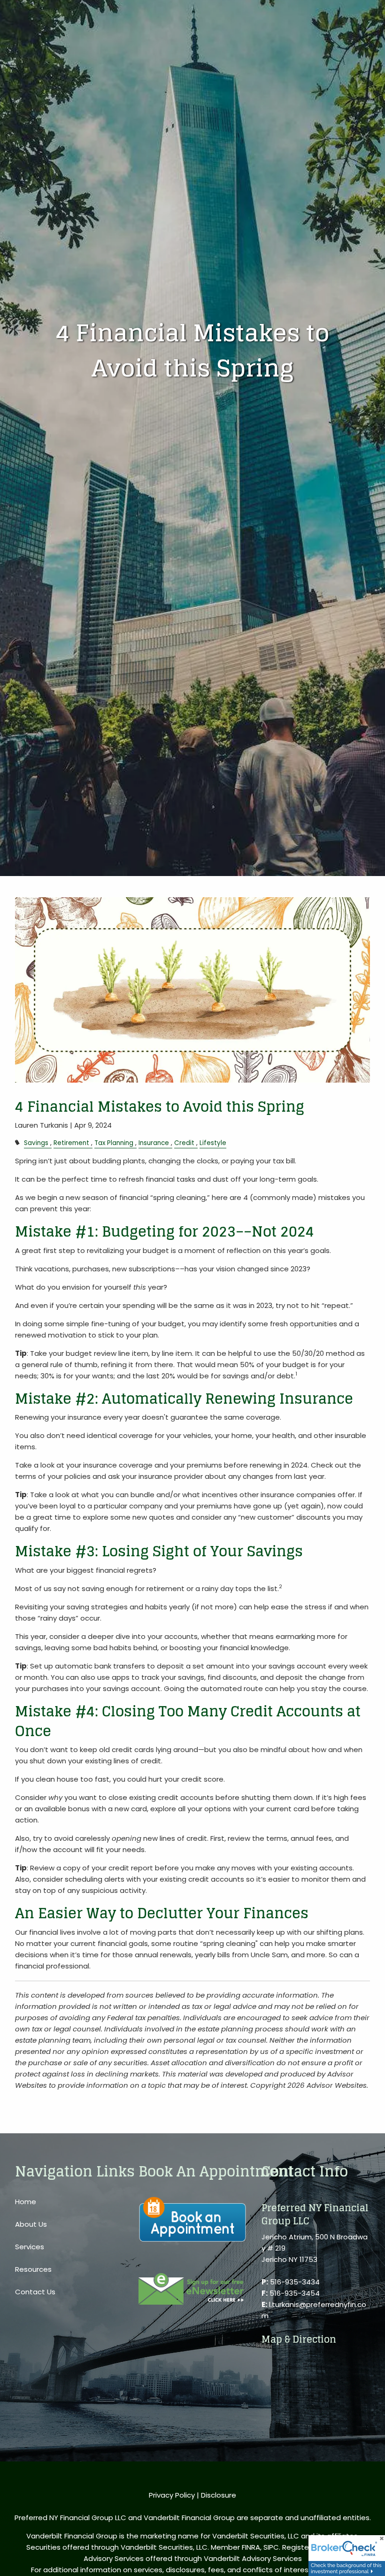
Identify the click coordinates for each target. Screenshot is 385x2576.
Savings (36, 1143)
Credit (184, 1143)
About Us (31, 2224)
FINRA (251, 2547)
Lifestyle (213, 1143)
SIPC (271, 2547)
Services (30, 2247)
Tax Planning (114, 1143)
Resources (33, 2269)
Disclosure (219, 2495)
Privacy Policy (172, 2495)
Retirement (71, 1143)
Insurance (154, 1143)
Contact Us (35, 2292)
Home (26, 2202)
